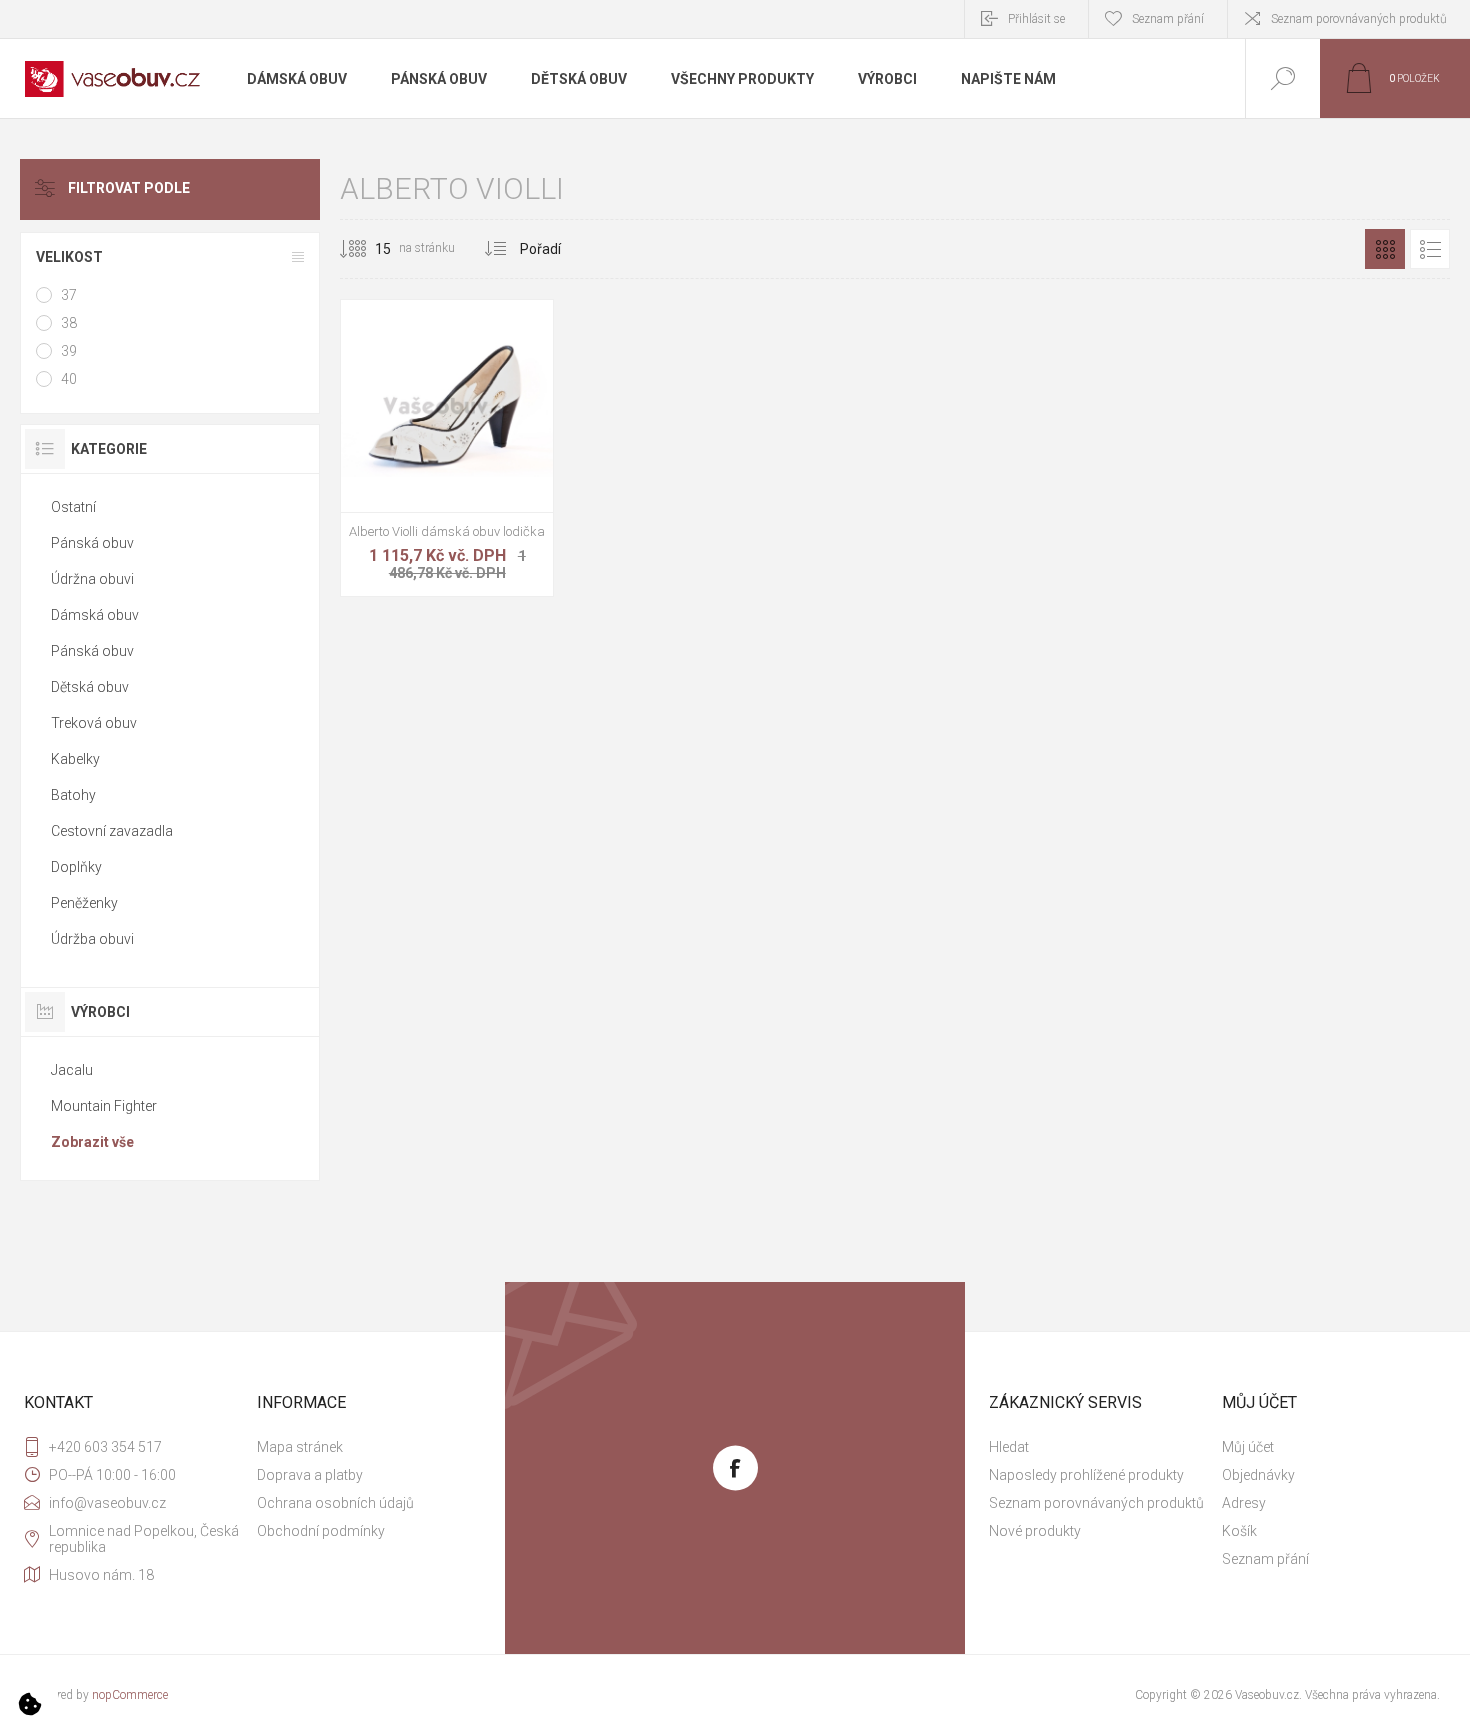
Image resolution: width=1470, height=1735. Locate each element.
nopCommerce (130, 1695)
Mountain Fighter (104, 1106)
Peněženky (84, 903)
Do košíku (425, 462)
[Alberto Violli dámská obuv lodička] (447, 448)
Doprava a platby (310, 1475)
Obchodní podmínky (321, 1531)
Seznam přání (1265, 1559)
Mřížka (1385, 249)
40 (69, 379)
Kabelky (75, 759)
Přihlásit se (1036, 19)
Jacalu (72, 1070)
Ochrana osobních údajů (335, 1503)
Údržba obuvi (92, 939)
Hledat (1009, 1447)
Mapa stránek (300, 1447)
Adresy (1244, 1503)
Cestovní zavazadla (112, 831)
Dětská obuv (90, 687)
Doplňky (76, 867)
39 (69, 351)
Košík (1239, 1531)
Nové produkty (1035, 1531)
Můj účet (1248, 1447)
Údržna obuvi (92, 579)
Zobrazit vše (92, 1142)
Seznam (1430, 249)
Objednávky (1258, 1475)
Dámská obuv (95, 615)
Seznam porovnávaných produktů (1359, 19)
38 (69, 323)
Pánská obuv (92, 543)
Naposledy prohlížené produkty (1086, 1475)
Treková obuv (94, 723)
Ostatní (73, 507)
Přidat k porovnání (515, 462)
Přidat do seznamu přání (470, 462)
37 (69, 295)
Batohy (73, 795)
